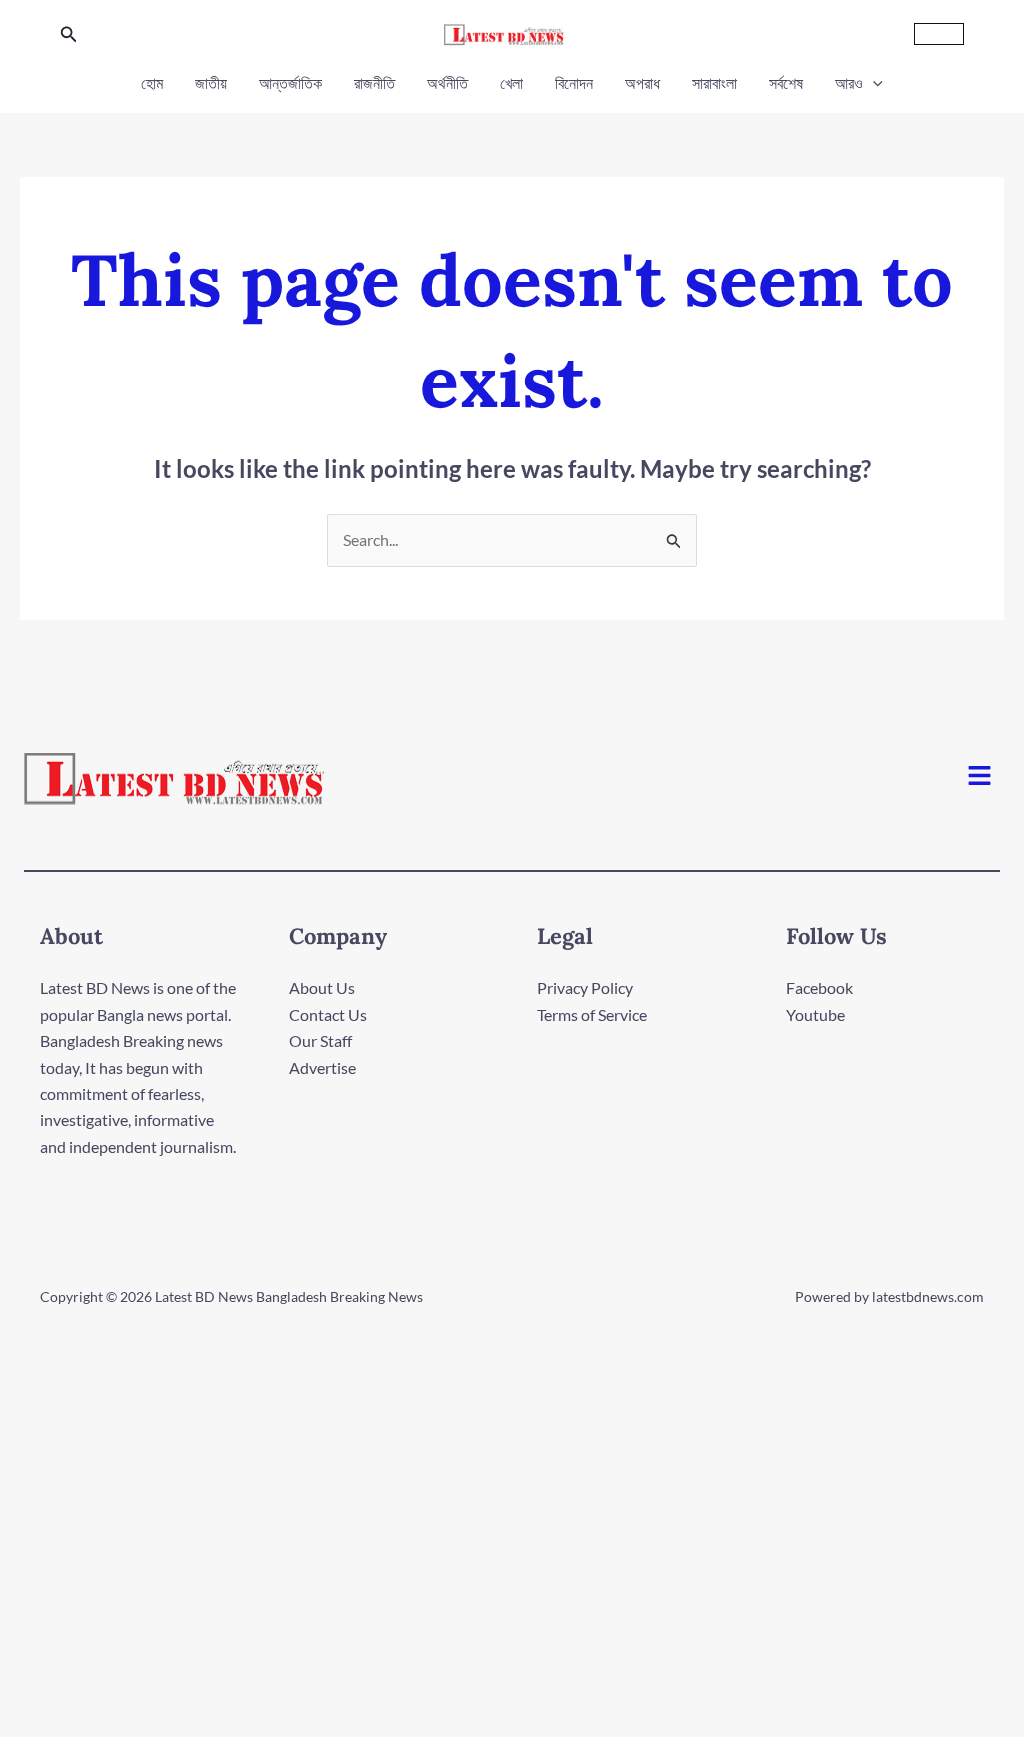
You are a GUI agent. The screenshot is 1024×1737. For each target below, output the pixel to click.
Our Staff (320, 1040)
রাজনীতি (374, 82)
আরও (849, 82)
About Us (322, 987)
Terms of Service (592, 1014)
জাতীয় (211, 82)
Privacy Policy (585, 987)
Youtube (815, 1014)
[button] (69, 34)
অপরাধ (642, 82)
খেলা (511, 82)
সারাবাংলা (714, 82)
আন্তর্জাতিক (290, 82)
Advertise (322, 1067)
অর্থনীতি (447, 82)
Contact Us (328, 1014)
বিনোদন (574, 82)
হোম (152, 82)
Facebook (819, 987)
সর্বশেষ (786, 82)
